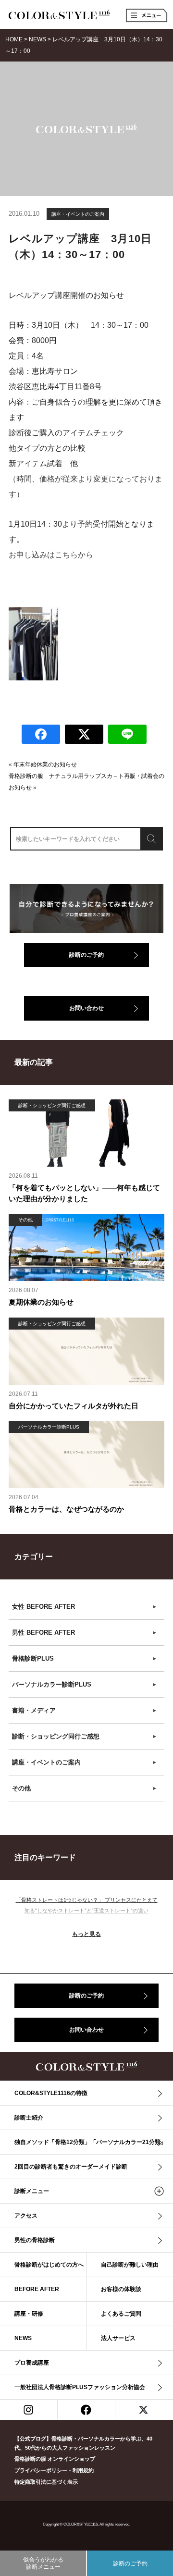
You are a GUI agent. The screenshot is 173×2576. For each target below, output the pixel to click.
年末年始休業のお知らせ (45, 764)
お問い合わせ (86, 1008)
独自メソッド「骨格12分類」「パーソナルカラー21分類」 (90, 2142)
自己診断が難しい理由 (130, 2265)
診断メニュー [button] (32, 2191)
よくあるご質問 (121, 2314)
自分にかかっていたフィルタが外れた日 (74, 1406)
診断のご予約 (86, 955)
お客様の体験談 (121, 2289)
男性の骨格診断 (35, 2240)
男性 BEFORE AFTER (85, 1633)
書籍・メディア (85, 1710)
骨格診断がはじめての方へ (49, 2265)
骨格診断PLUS (85, 1658)
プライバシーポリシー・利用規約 (54, 2470)
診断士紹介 (29, 2118)
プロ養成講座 (32, 2363)
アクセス (26, 2216)
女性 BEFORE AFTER (85, 1607)
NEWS (23, 2338)
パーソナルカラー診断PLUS (85, 1684)
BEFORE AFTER (37, 2289)
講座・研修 (29, 2314)
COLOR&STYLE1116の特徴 (51, 2093)
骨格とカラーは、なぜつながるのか (66, 1509)
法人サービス (118, 2338)
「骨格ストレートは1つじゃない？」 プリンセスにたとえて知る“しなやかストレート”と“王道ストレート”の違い (87, 1905)
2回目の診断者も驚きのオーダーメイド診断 (71, 2167)
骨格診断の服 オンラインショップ (55, 2459)
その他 (85, 1788)
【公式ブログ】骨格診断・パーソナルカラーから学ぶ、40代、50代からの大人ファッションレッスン (83, 2443)
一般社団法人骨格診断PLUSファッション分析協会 (80, 2387)
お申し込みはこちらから (51, 555)
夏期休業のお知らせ (41, 1302)
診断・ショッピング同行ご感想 (85, 1736)
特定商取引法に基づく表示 (46, 2482)
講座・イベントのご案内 (78, 214)
